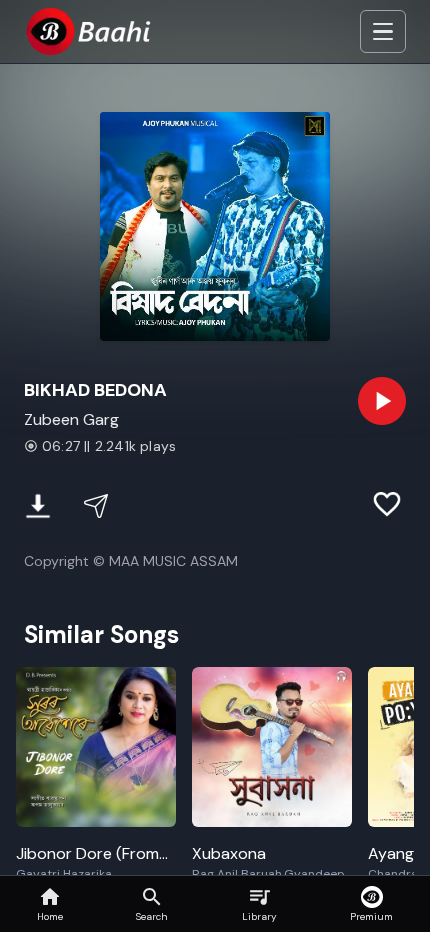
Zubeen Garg (71, 419)
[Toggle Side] (383, 32)
